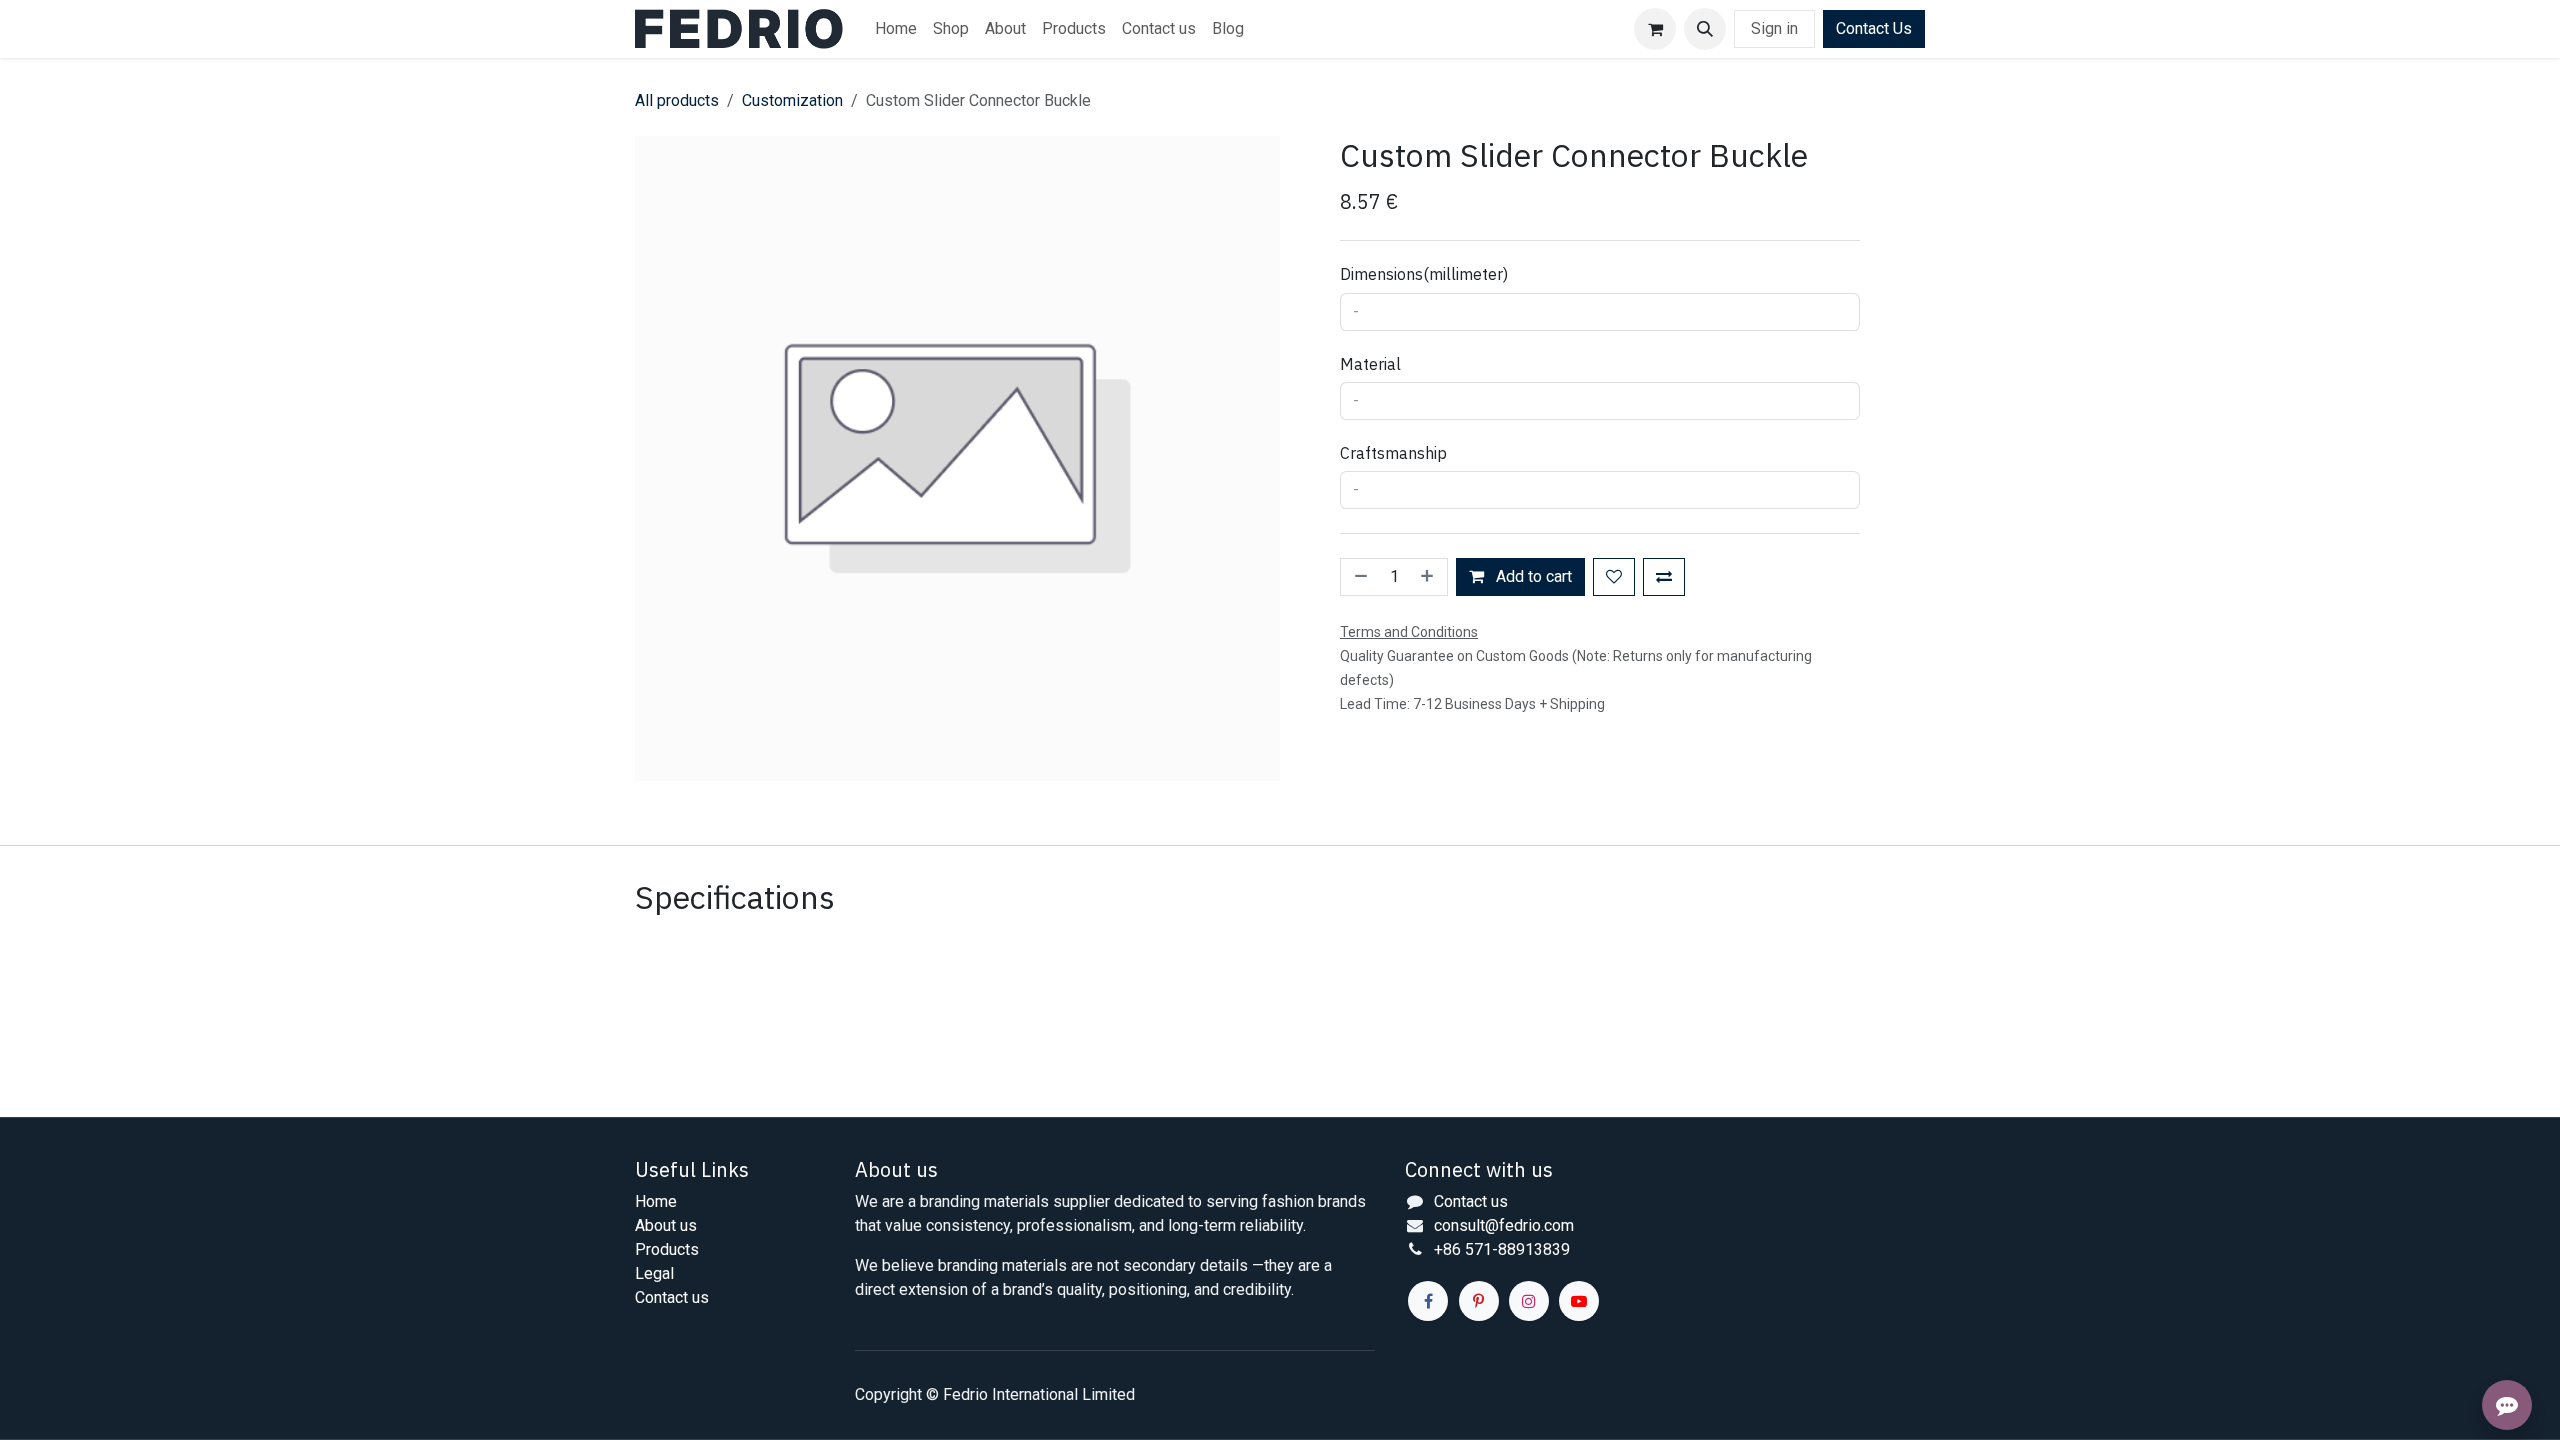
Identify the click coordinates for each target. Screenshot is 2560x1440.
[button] (1705, 29)
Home (656, 1201)
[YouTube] (1579, 1301)
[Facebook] (1428, 1301)
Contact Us (1874, 28)
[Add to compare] (1664, 577)
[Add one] (1429, 577)
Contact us (672, 1297)
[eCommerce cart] (1655, 29)
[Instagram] (1529, 1301)
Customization (792, 100)
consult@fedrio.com (1504, 1225)
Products (667, 1249)
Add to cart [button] (1532, 576)
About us (666, 1225)
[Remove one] (1359, 577)
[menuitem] (896, 29)
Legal (654, 1273)
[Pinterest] (1479, 1301)
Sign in (1774, 28)
